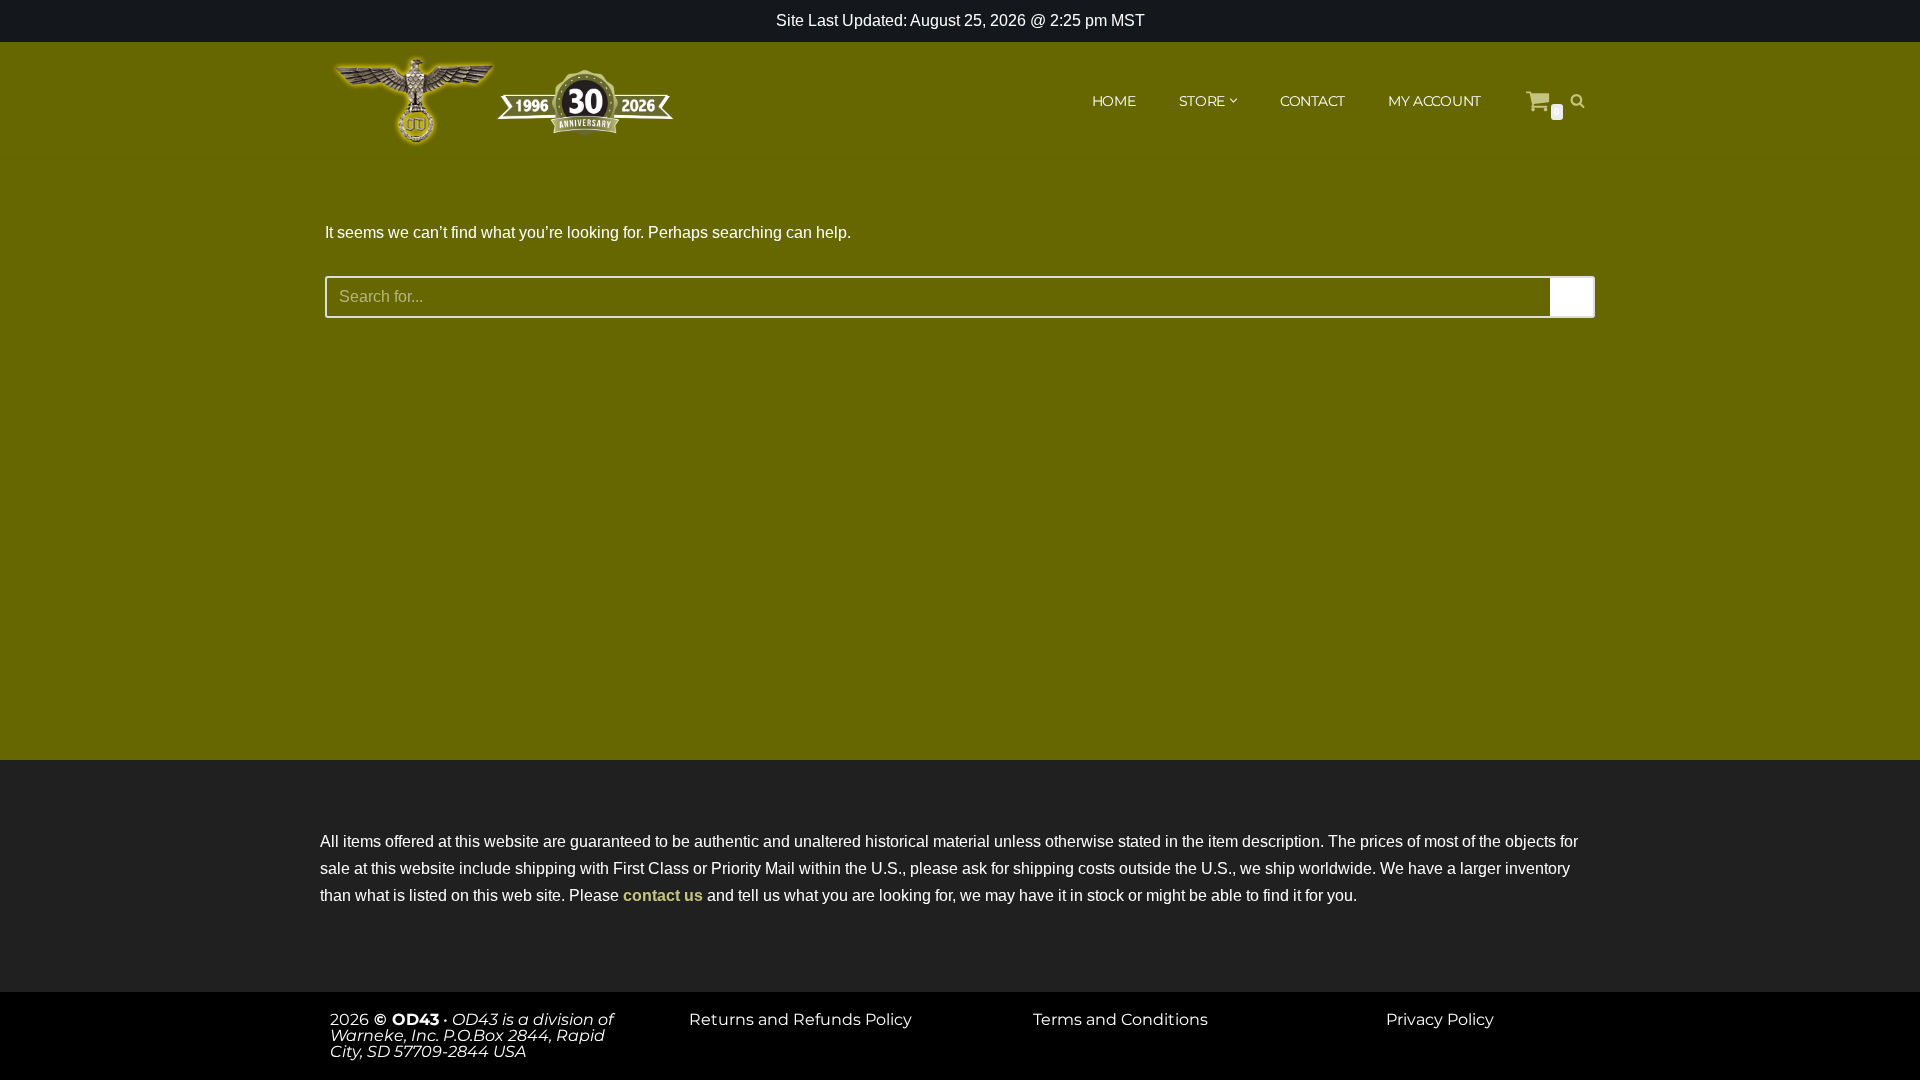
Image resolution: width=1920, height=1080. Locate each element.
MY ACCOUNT (1434, 101)
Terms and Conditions (1120, 1019)
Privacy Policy (1440, 1019)
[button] (1233, 100)
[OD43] (505, 101)
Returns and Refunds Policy (800, 1019)
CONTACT (1312, 101)
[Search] (1577, 100)
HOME (1114, 101)
